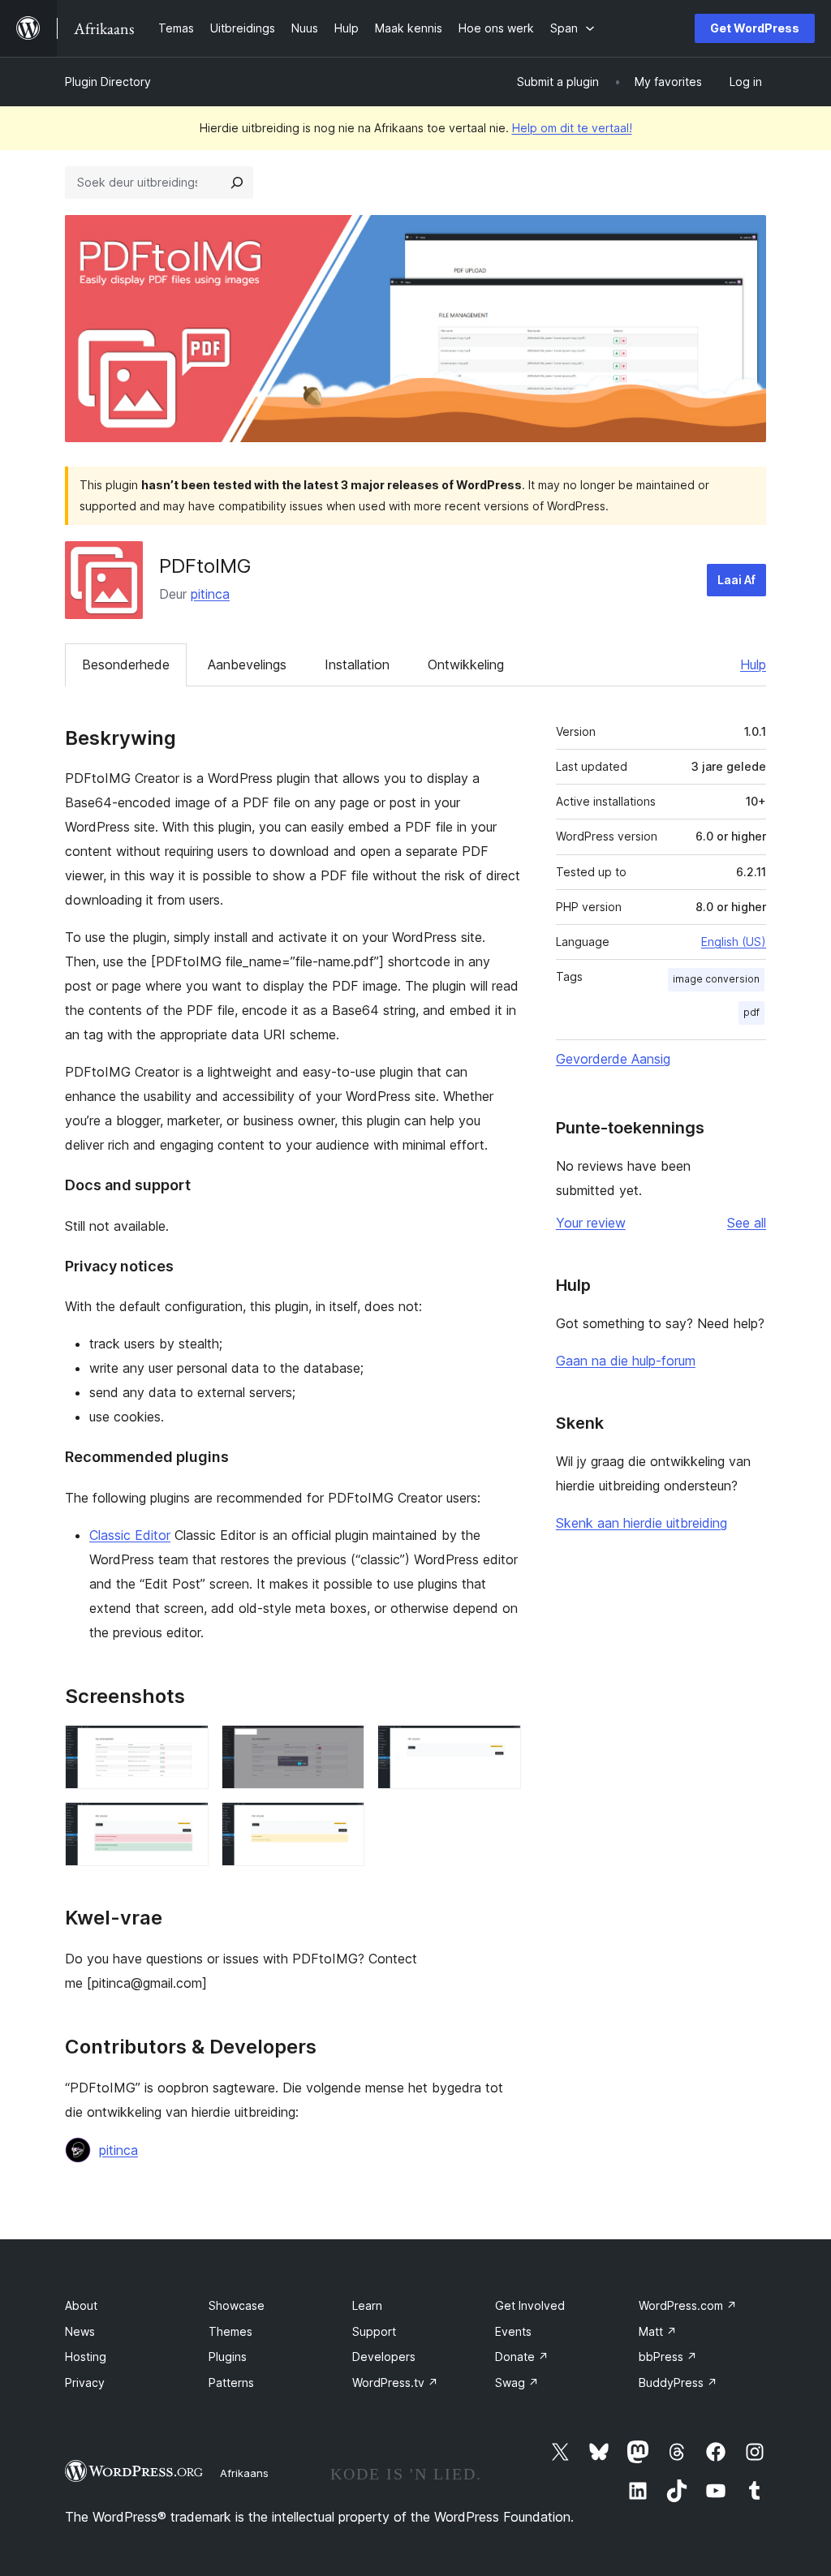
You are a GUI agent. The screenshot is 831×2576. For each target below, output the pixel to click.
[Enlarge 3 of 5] (499, 1747)
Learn (367, 2305)
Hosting (86, 2357)
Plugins (228, 2357)
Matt (658, 2331)
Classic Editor (130, 1535)
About (81, 2305)
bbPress (668, 2357)
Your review (591, 1223)
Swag (517, 2382)
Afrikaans (244, 2473)
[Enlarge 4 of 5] (187, 1824)
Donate (522, 2357)
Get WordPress (755, 28)
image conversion (716, 979)
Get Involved (530, 2305)
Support (374, 2331)
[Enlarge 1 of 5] (187, 1747)
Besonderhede (126, 664)
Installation (357, 664)
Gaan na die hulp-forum (626, 1361)
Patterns (231, 2382)
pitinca (210, 594)
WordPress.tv (395, 2382)
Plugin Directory (108, 82)
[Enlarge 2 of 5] (342, 1747)
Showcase (237, 2305)
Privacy (85, 2382)
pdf (751, 1012)
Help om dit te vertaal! (572, 128)
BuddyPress (678, 2382)
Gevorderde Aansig (613, 1059)
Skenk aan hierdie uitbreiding (642, 1523)
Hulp (753, 664)
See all (747, 1223)
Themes (230, 2331)
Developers (384, 2357)
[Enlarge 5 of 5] (342, 1824)
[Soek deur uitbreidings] (237, 183)
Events (513, 2331)
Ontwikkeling (466, 664)
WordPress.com (688, 2305)
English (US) (734, 942)
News (80, 2331)
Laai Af (736, 580)
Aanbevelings (247, 664)
